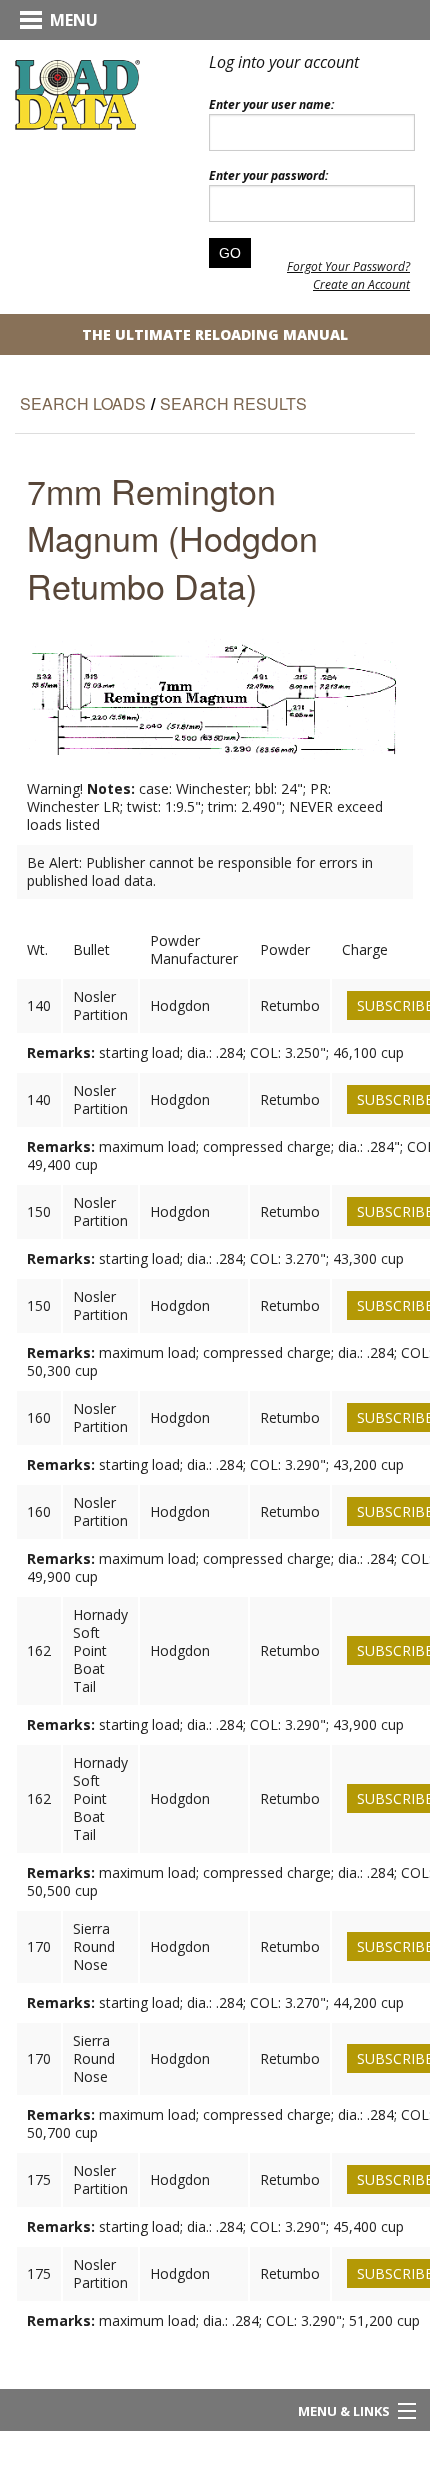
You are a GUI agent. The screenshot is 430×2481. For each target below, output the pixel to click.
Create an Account (361, 284)
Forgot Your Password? (348, 266)
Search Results (233, 403)
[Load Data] (77, 94)
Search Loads (83, 403)
